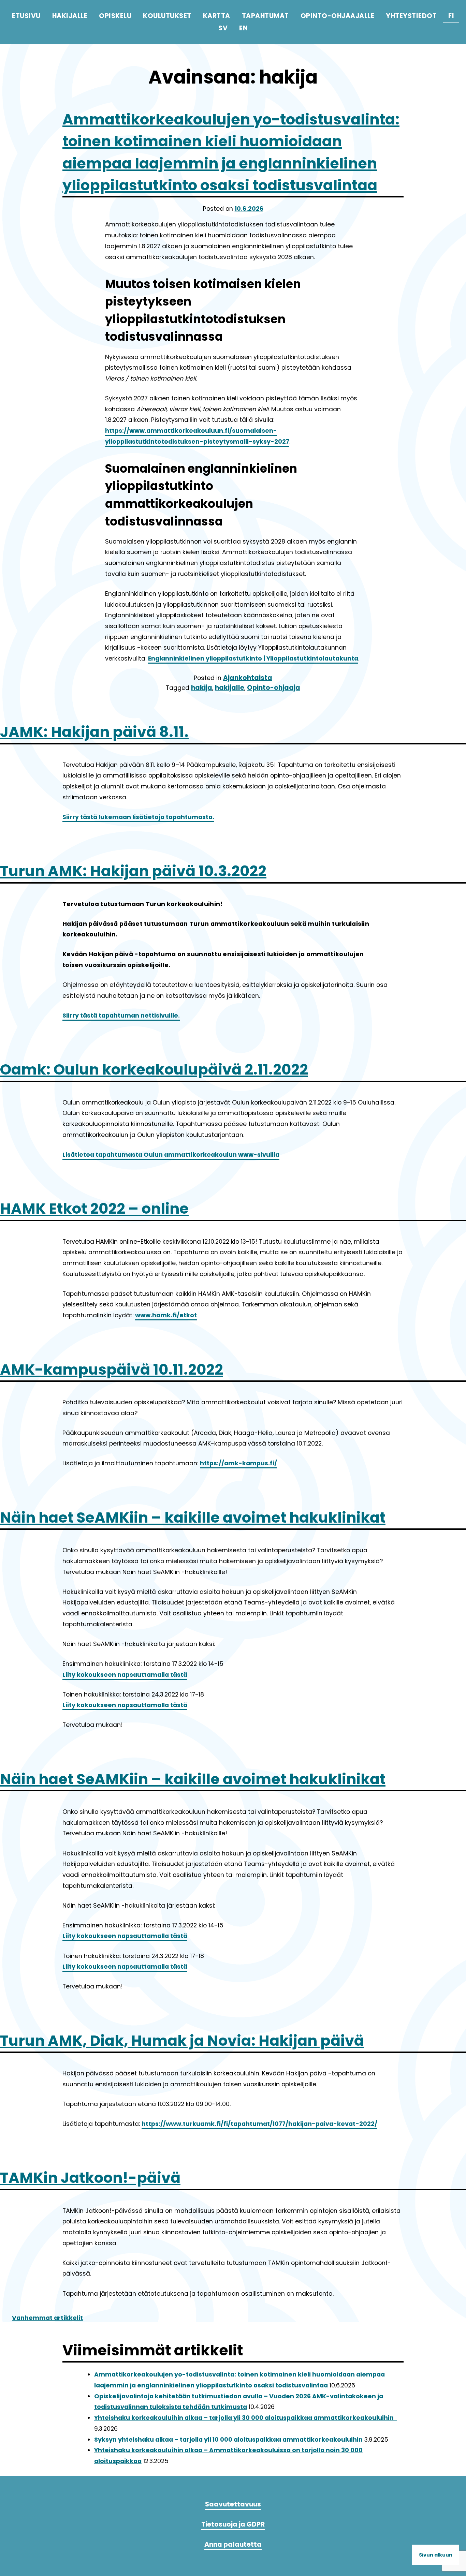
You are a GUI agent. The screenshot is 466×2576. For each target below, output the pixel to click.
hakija (202, 688)
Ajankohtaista (248, 678)
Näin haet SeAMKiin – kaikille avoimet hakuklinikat (193, 1518)
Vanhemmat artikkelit (47, 2318)
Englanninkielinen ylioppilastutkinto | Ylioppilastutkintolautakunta (253, 658)
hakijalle (230, 688)
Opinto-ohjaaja (274, 688)
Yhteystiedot (411, 16)
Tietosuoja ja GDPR (233, 2524)
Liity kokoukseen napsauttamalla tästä (125, 1675)
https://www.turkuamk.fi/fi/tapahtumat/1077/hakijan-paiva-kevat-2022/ (259, 2124)
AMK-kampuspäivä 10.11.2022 (112, 1370)
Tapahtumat (265, 16)
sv (223, 28)
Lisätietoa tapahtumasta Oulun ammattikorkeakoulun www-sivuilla (171, 1155)
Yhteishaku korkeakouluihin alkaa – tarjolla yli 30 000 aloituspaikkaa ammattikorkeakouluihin (246, 2418)
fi (451, 16)
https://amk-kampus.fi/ (238, 1463)
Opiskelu (115, 16)
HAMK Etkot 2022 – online (94, 1209)
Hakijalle (70, 16)
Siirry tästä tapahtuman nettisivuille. (121, 1016)
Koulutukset (167, 16)
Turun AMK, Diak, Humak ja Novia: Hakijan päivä (182, 2041)
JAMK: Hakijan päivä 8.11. (94, 732)
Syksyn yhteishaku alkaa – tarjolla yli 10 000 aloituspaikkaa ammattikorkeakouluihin (228, 2440)
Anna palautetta (233, 2544)
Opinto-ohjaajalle (338, 16)
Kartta (217, 16)
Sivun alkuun (436, 2555)
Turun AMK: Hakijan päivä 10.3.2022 (133, 871)
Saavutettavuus (233, 2504)
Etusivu (26, 16)
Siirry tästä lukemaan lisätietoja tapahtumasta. (138, 817)
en (243, 28)
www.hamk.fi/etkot (166, 1315)
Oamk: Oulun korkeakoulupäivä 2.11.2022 (154, 1069)
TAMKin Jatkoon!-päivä (90, 2178)
